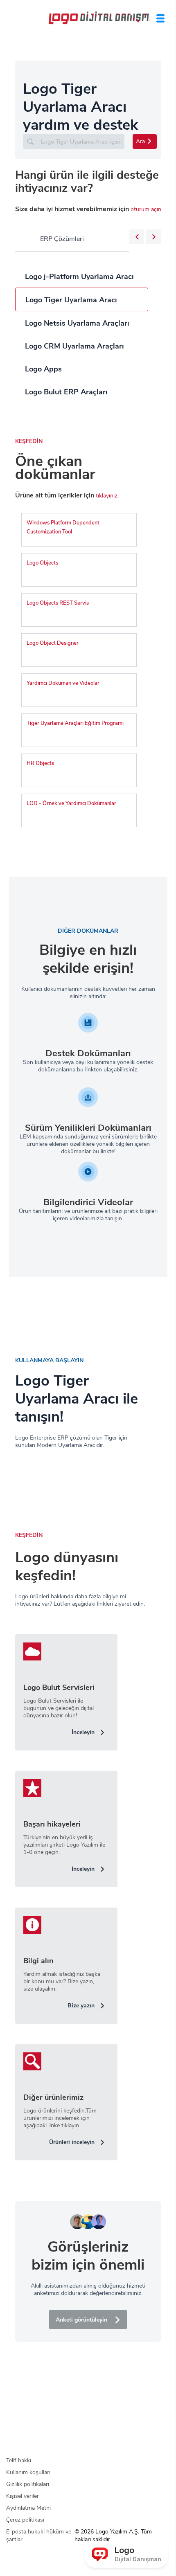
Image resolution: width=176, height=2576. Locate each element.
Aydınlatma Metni (28, 2508)
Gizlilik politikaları (28, 2484)
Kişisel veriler (23, 2496)
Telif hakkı (19, 2460)
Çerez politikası (25, 2520)
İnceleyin (83, 1732)
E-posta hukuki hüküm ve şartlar (39, 2536)
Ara (140, 141)
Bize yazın (81, 2006)
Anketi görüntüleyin (81, 2320)
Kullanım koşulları (28, 2472)
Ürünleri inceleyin (72, 2142)
